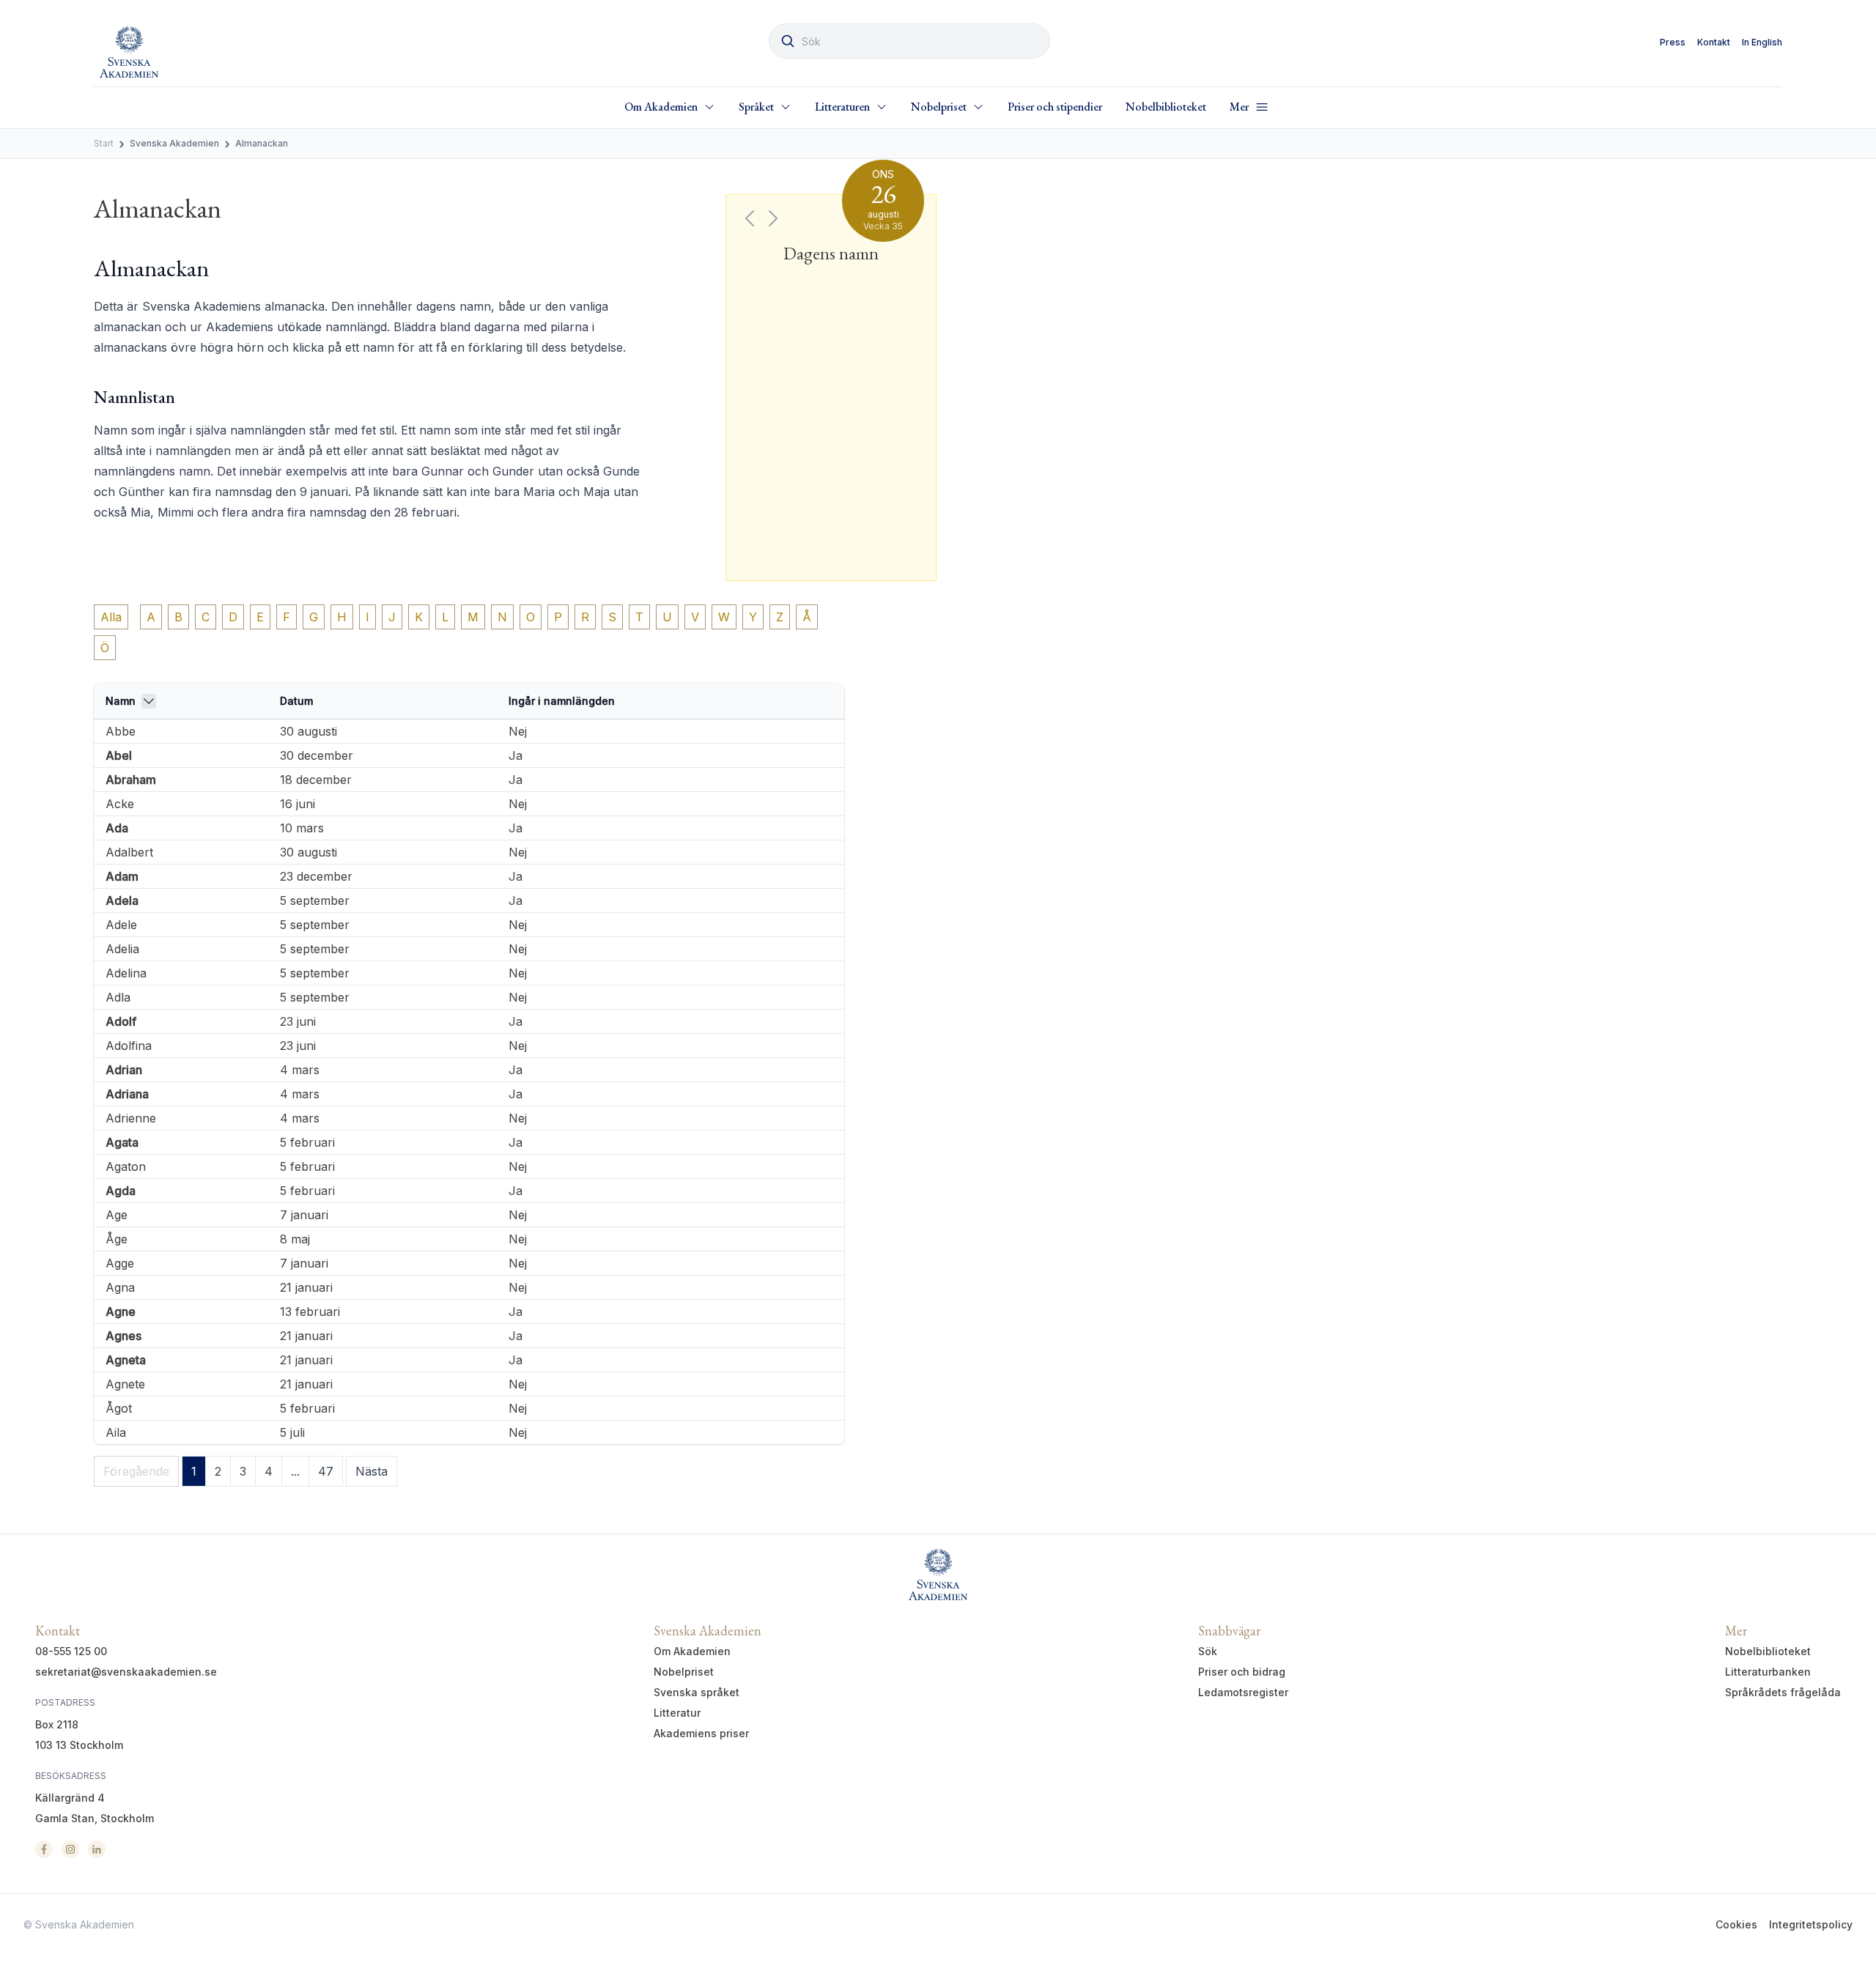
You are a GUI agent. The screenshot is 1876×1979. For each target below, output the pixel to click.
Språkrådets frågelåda (1783, 1692)
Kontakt (1714, 42)
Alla (111, 617)
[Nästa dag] (773, 218)
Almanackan (262, 143)
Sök (1208, 1651)
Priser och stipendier (1055, 107)
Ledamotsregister (1243, 1692)
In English (1762, 42)
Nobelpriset (684, 1672)
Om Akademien (692, 1651)
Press (1673, 42)
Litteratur (677, 1713)
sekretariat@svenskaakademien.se (126, 1672)
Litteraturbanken (1768, 1672)
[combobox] (909, 41)
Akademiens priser (701, 1733)
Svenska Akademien (174, 143)
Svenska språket (697, 1692)
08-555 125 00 (71, 1651)
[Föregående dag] (750, 218)
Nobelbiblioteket (1166, 107)
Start (104, 143)
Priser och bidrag (1242, 1672)
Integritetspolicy (1811, 1924)
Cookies (1736, 1924)
